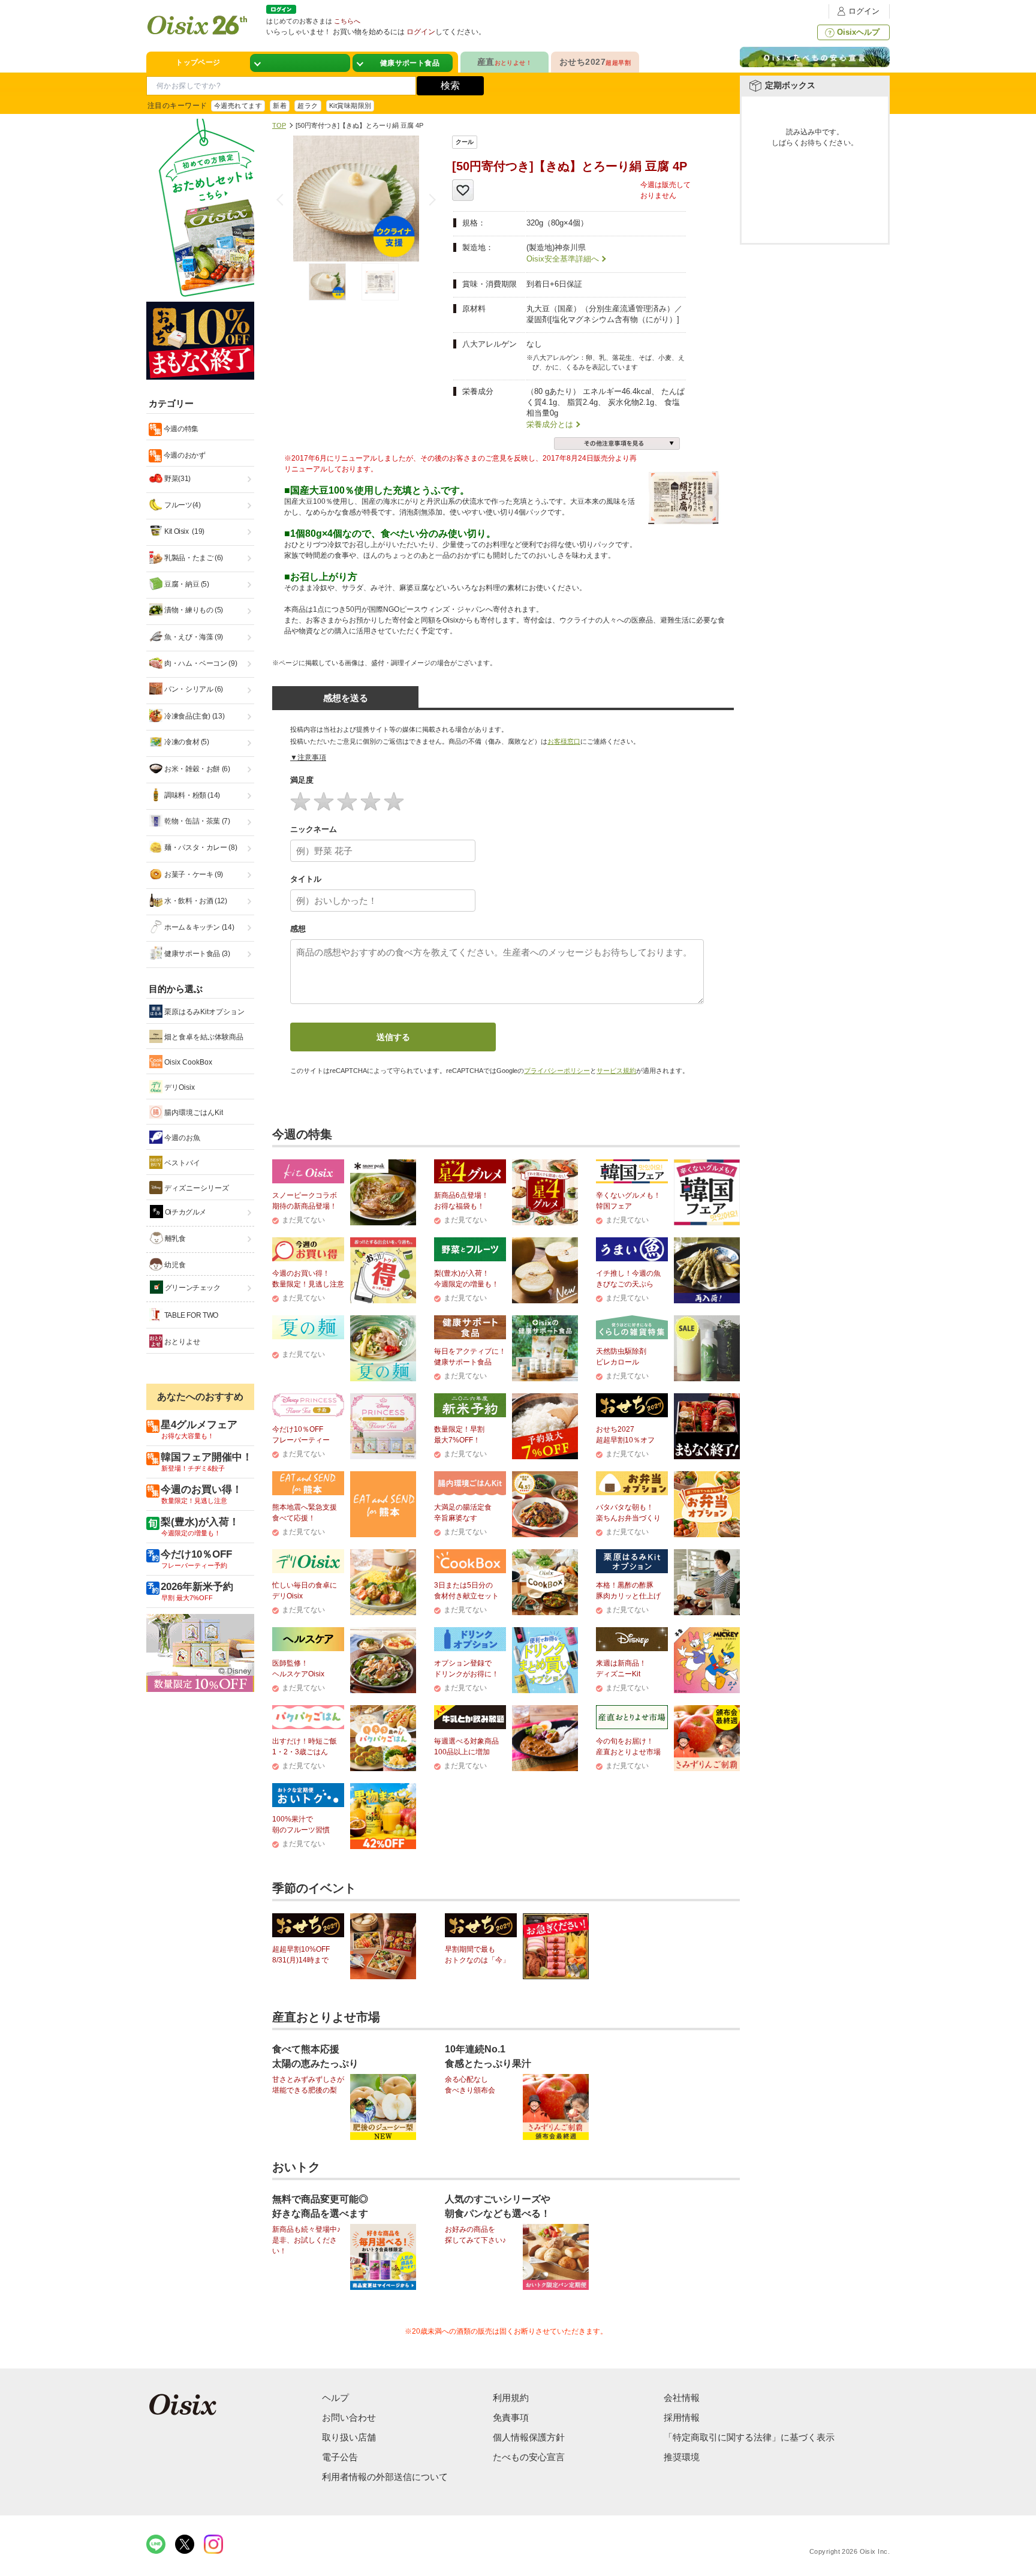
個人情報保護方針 (529, 2437)
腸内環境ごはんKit (193, 1113)
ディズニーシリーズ (196, 1188)
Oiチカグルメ (185, 1212)
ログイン (864, 11)
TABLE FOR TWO (190, 1315)
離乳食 (174, 1239)
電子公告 (340, 2457)
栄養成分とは (550, 424)
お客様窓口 (564, 741)
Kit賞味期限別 (350, 106)
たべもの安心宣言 (529, 2457)
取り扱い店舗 (349, 2437)
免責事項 (511, 2417)
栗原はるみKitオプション (204, 1012)
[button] (430, 200)
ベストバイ (181, 1163)
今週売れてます (238, 106)
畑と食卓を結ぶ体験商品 (203, 1037)
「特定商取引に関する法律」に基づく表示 (749, 2437)
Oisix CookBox (187, 1062)
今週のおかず (183, 455)
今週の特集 (180, 429)
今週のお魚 (181, 1138)
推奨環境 (682, 2457)
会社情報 (682, 2398)
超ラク (308, 106)
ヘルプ (335, 2398)
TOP (279, 125)
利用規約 (511, 2398)
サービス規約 (616, 1071)
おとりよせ (181, 1342)
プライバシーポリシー (557, 1071)
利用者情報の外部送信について (385, 2477)
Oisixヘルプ (858, 32)
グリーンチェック (192, 1288)
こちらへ (347, 21)
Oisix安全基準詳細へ (563, 259)
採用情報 (682, 2417)
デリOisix (179, 1087)
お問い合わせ (349, 2417)
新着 (280, 106)
